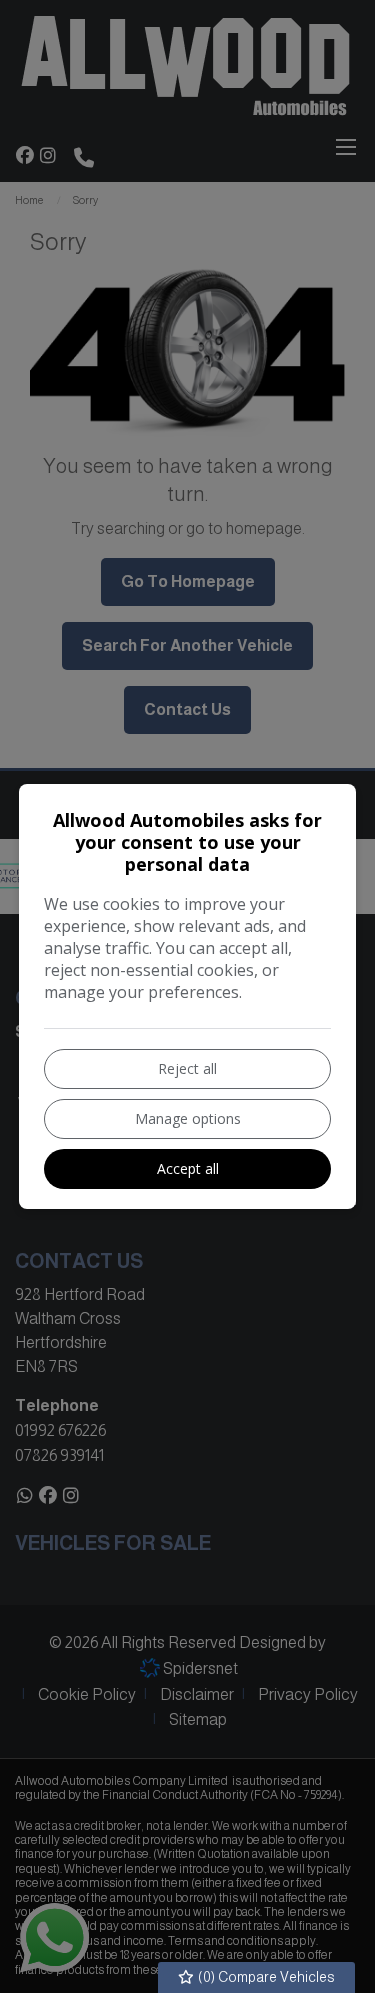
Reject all (187, 1068)
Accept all (188, 1168)
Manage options (188, 1118)
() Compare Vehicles (265, 1977)
